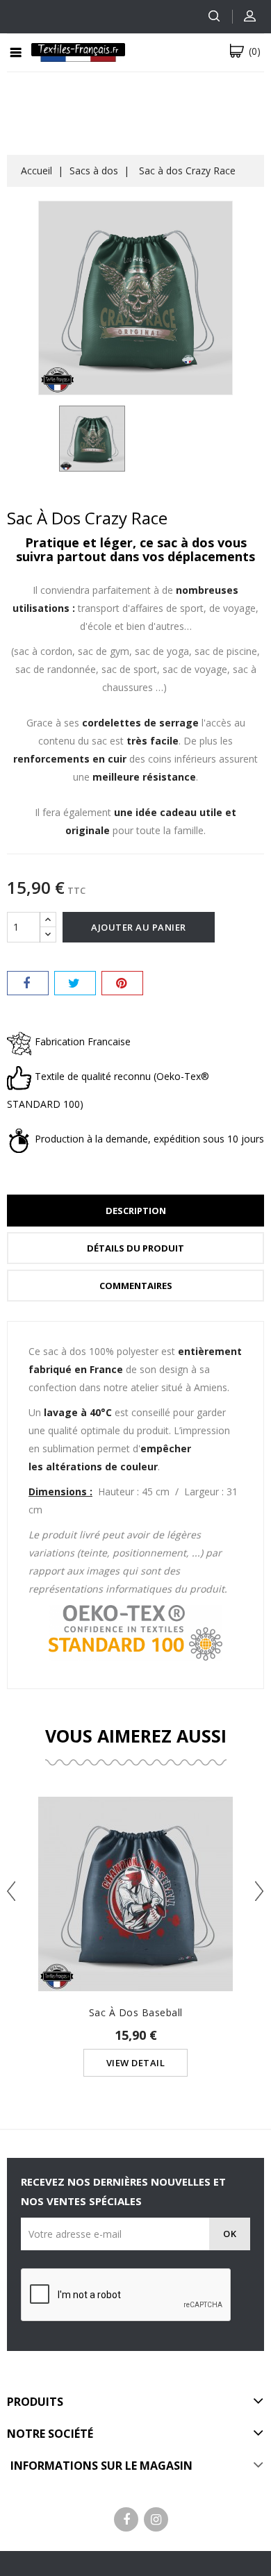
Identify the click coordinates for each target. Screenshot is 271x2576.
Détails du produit (135, 1248)
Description (136, 1211)
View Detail (136, 2063)
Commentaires (136, 1286)
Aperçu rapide (135, 1867)
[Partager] (28, 983)
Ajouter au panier (139, 927)
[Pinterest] (122, 983)
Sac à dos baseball (136, 2012)
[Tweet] (75, 983)
